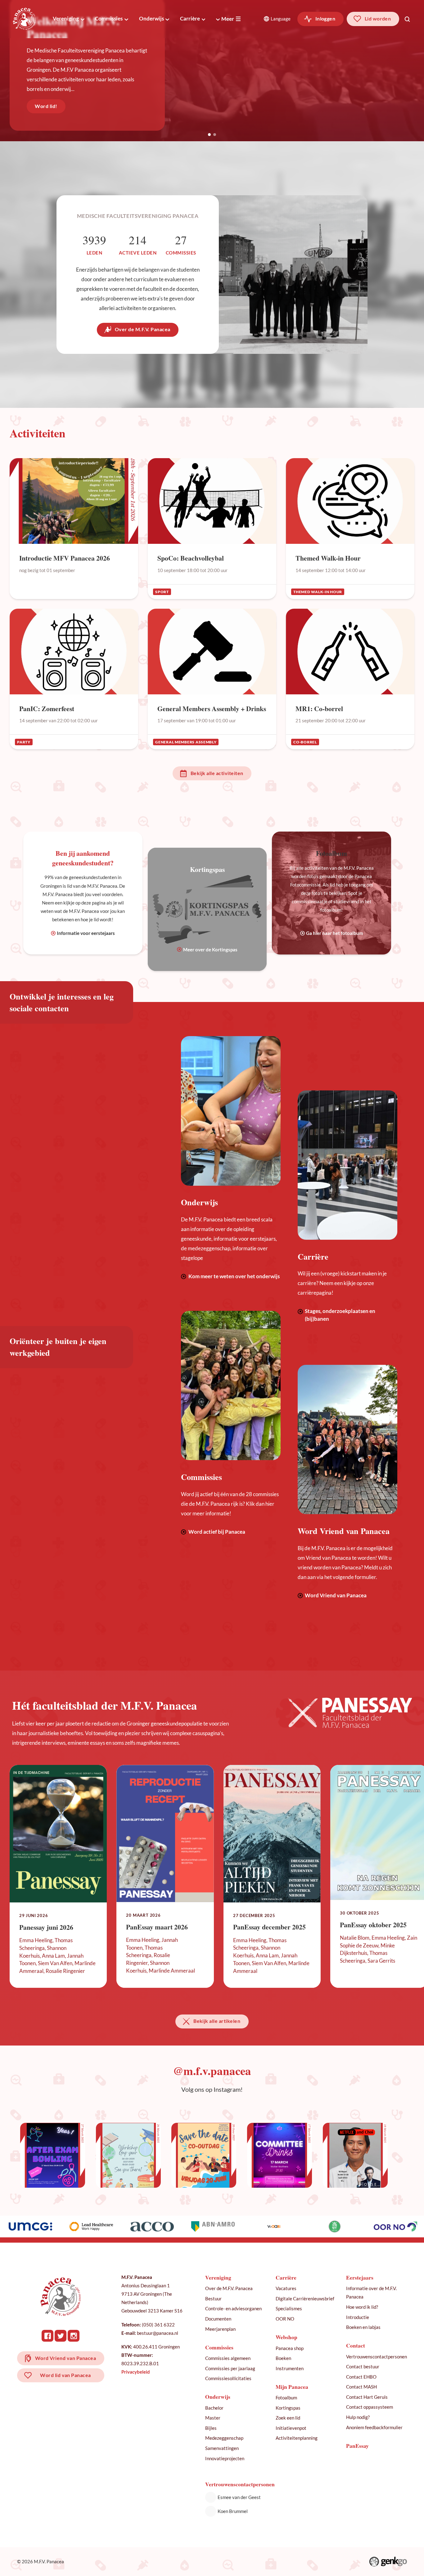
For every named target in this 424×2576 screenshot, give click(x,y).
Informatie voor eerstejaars (86, 933)
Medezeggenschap (224, 2438)
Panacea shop (290, 2348)
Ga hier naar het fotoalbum (335, 933)
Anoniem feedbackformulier (374, 2427)
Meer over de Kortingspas (210, 950)
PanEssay (357, 2446)
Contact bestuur (363, 2366)
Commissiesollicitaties (228, 2378)
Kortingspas (288, 2408)
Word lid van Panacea (65, 2375)
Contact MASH (361, 2387)
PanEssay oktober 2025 (373, 1925)
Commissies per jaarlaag (230, 2368)
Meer (228, 19)
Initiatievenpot (291, 2428)
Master (213, 2418)
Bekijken (74, 528)
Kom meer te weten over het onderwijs (234, 1276)
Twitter (61, 2336)
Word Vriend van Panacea (336, 1595)
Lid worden (378, 19)
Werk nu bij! (50, 106)
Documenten (218, 2319)
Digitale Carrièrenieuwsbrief (305, 2299)
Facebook (47, 2336)
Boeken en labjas (363, 2327)
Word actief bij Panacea (217, 1532)
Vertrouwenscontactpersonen (377, 2357)
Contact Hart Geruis (367, 2397)
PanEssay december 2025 (269, 1927)
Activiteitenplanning (297, 2438)
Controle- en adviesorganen (233, 2308)
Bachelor (214, 2408)
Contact (356, 2346)
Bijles (211, 2428)
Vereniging (66, 18)
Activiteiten (38, 433)
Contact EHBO (361, 2377)
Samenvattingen (222, 2448)
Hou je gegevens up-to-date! (82, 47)
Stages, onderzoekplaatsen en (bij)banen (340, 1315)
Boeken (283, 2358)
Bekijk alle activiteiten (217, 773)
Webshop (286, 2337)
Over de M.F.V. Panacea (143, 329)
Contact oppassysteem (370, 2407)
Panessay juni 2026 (46, 1927)
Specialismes (289, 2308)
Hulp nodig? (358, 2417)
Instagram (74, 2336)
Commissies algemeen (228, 2358)
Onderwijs (151, 18)
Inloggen (325, 19)
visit (53, 2155)
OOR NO (285, 2319)
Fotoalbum (286, 2398)
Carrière (190, 18)
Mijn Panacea (292, 2387)
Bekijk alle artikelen (217, 2021)
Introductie (358, 2317)
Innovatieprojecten (225, 2458)
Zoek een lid (288, 2418)
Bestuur (213, 2299)
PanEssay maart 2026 (157, 1927)
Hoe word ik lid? (362, 2307)
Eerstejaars (360, 2278)
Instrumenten (290, 2368)
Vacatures (286, 2288)
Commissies (109, 18)
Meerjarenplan (220, 2329)
